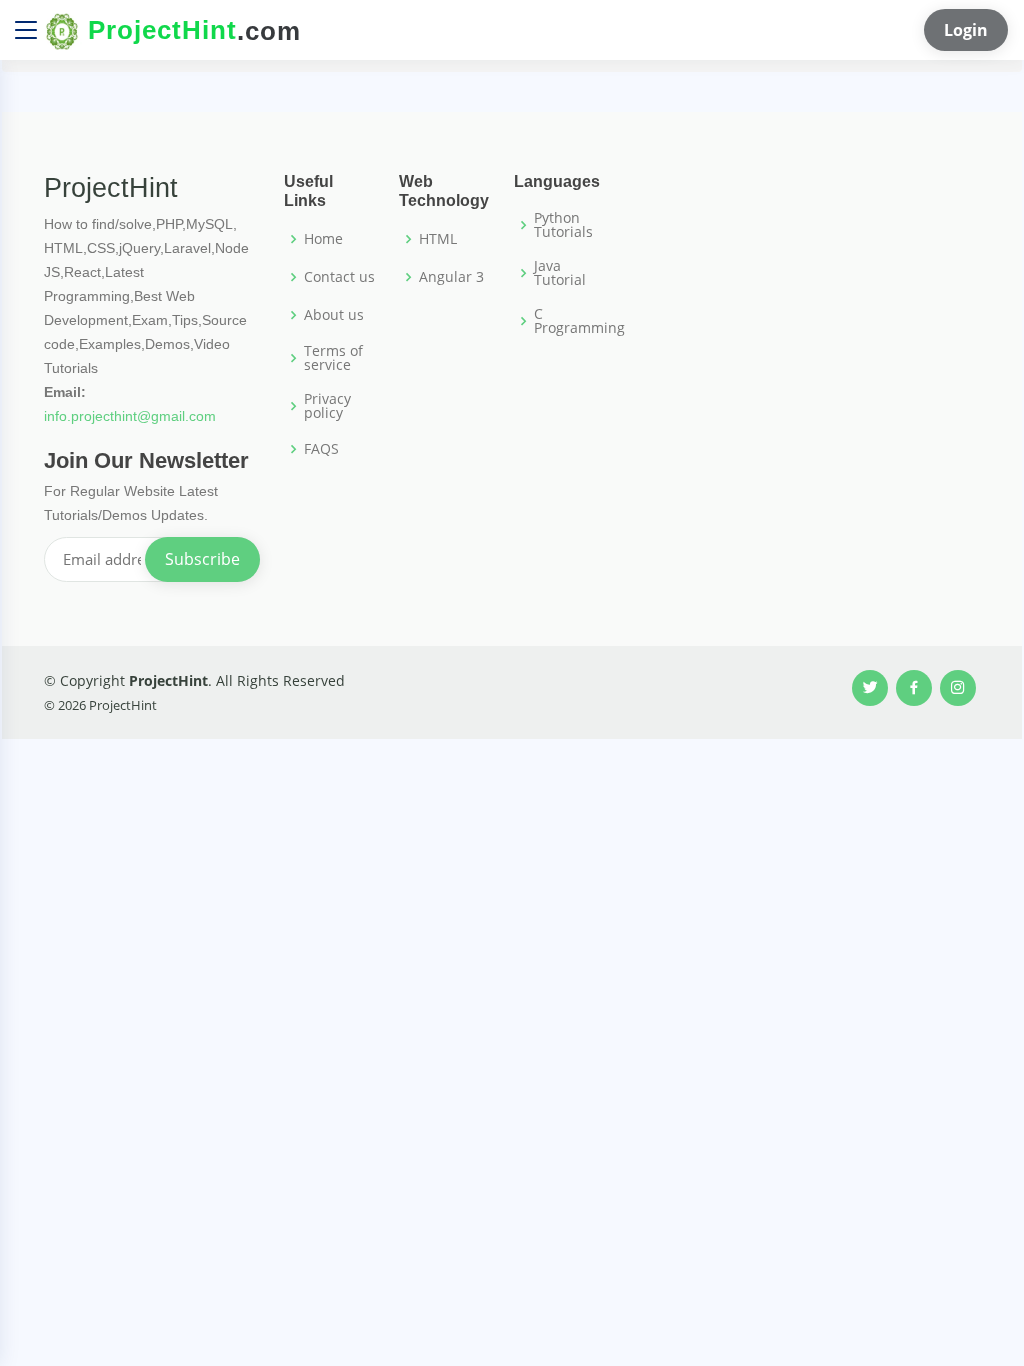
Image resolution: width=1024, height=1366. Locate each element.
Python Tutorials (563, 225)
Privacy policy (327, 406)
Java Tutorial (560, 273)
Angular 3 (451, 277)
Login (966, 30)
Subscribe (202, 559)
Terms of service (333, 358)
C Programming (579, 321)
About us (334, 315)
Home (323, 239)
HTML (438, 239)
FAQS (321, 449)
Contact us (339, 277)
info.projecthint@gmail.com (130, 416)
